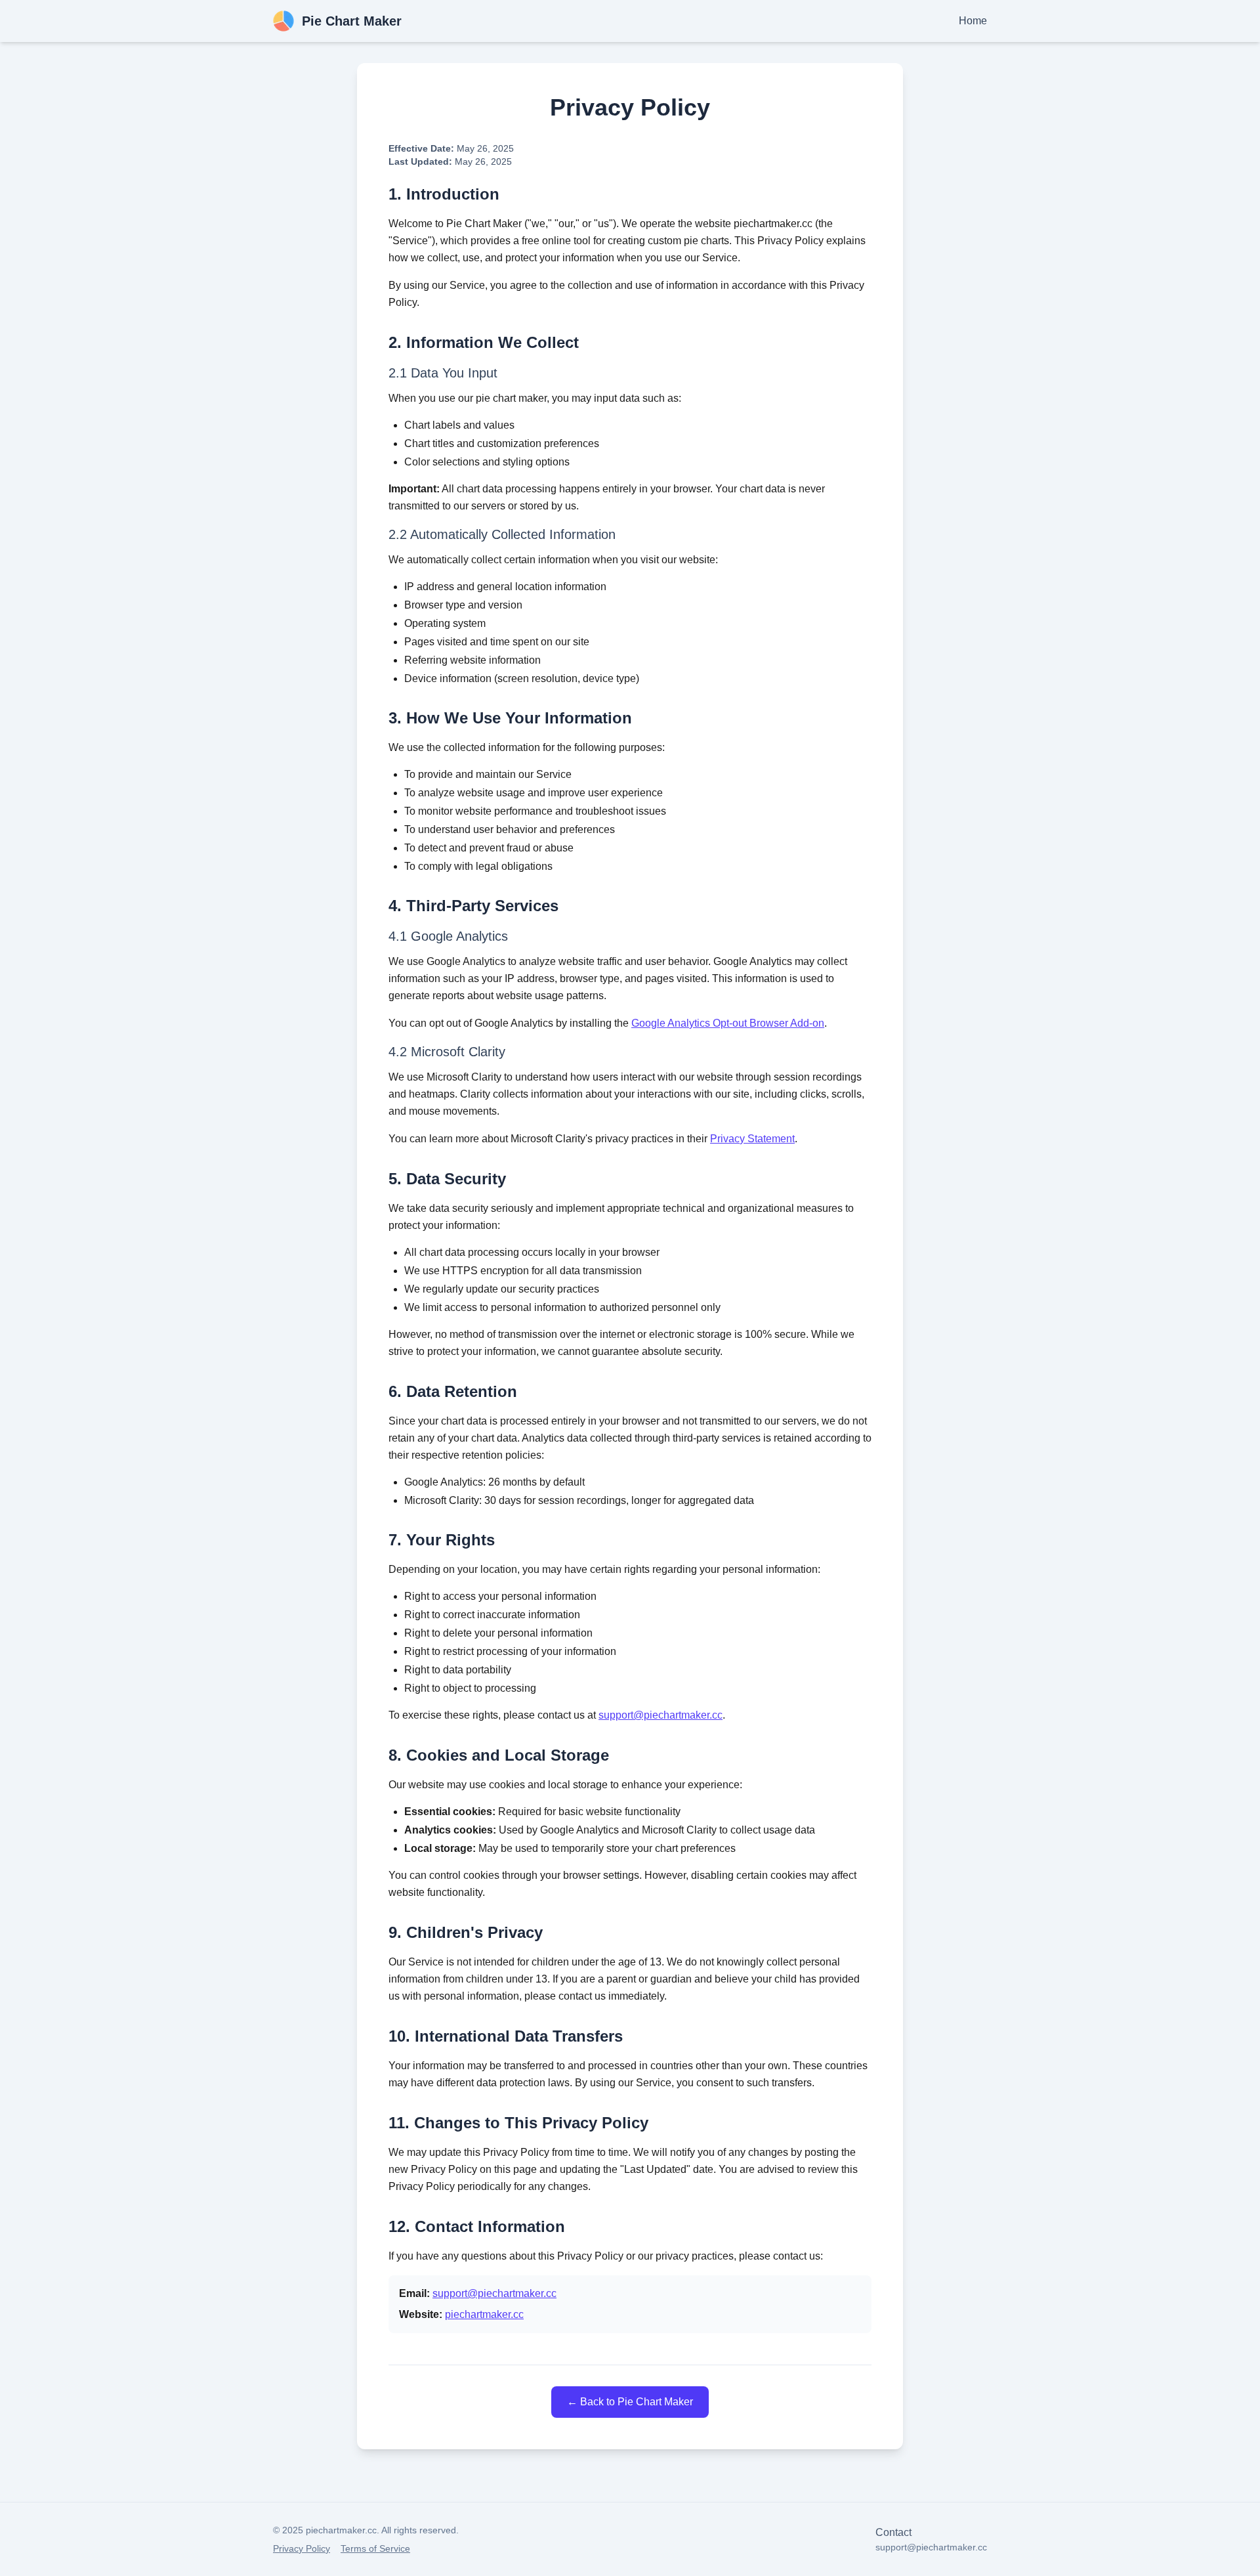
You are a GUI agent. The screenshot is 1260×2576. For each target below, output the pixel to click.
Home (973, 21)
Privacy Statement (752, 1139)
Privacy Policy (302, 2548)
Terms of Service (375, 2548)
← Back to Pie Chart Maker (630, 2402)
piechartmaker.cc (484, 2314)
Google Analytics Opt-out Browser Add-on (728, 1023)
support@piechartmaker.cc (661, 1715)
